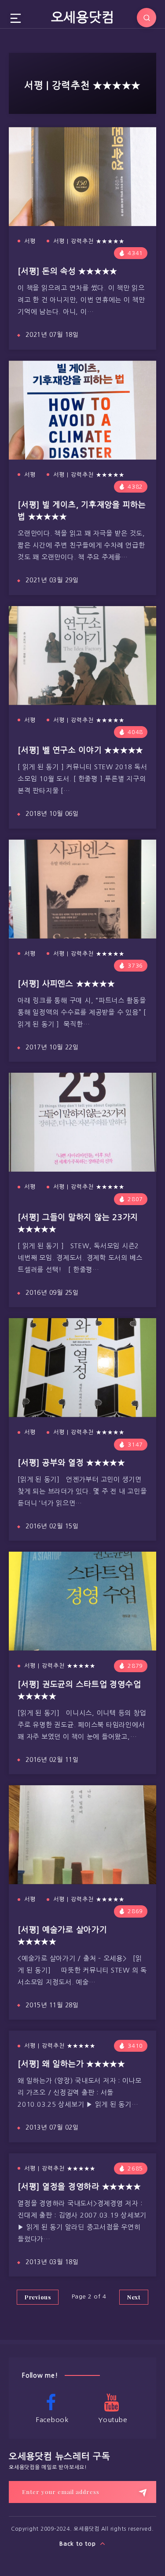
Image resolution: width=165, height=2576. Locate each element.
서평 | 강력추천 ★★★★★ (89, 241)
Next (134, 2297)
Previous (38, 2297)
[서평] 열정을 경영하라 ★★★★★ (79, 2187)
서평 (30, 241)
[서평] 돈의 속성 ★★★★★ (68, 271)
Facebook (52, 2420)
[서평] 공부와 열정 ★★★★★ (71, 1463)
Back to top (79, 2544)
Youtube (113, 2420)
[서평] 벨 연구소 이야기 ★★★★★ (81, 750)
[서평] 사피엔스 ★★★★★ (66, 984)
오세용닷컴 (83, 17)
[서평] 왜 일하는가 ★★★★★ (71, 2064)
